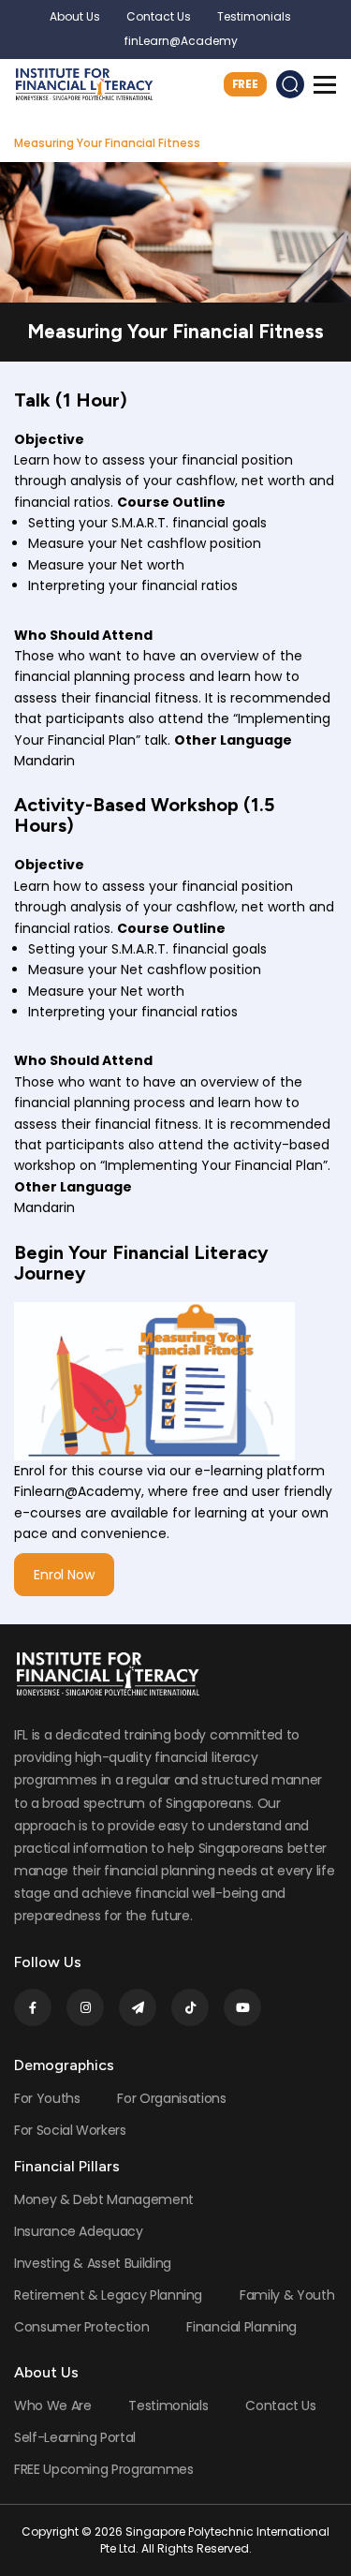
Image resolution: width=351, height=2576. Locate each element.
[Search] (290, 84)
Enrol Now (64, 1575)
